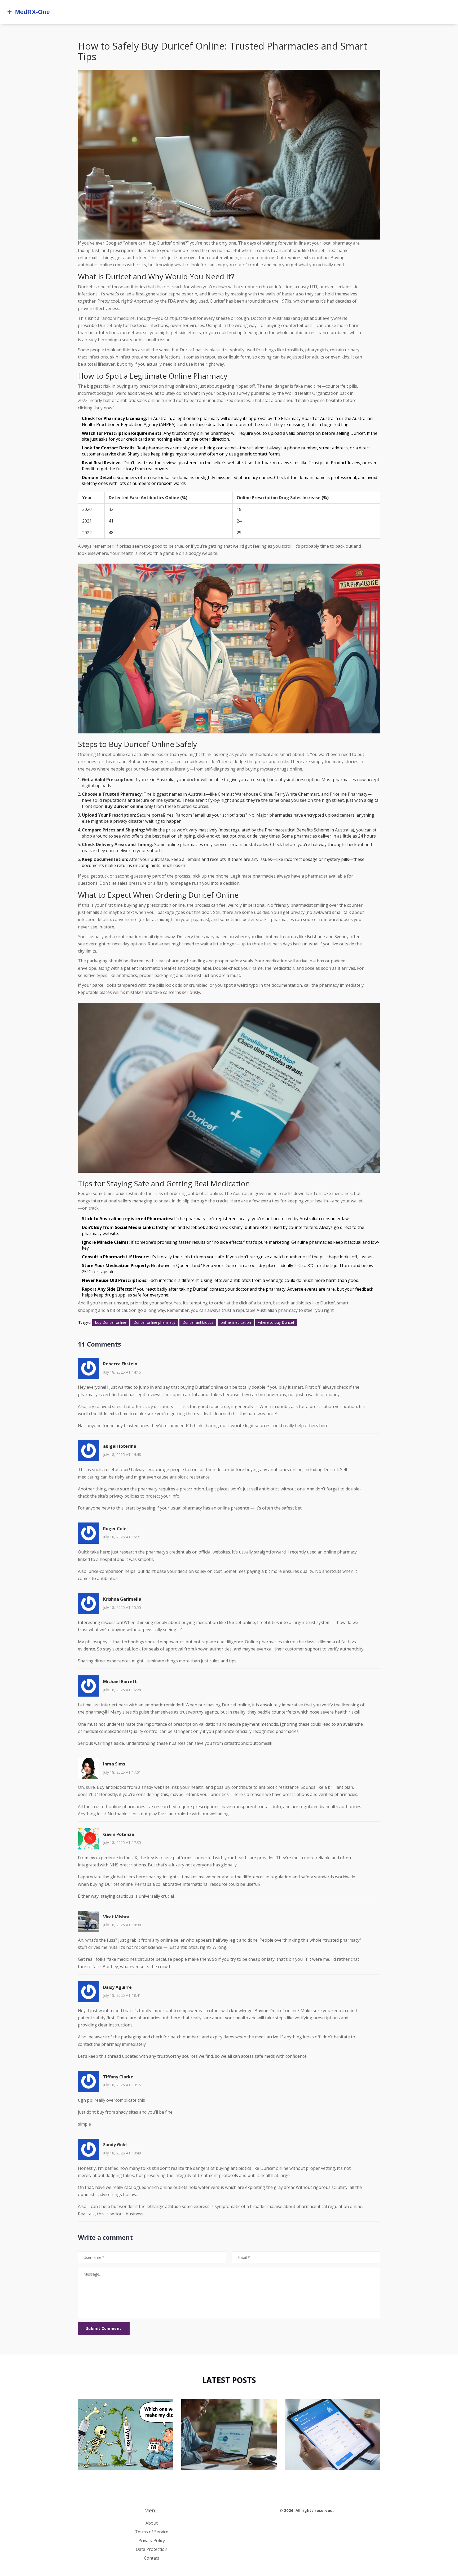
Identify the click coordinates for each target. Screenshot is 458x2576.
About (152, 2523)
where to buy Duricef (276, 1322)
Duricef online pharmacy (154, 1322)
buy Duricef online (111, 1322)
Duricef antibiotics (198, 1322)
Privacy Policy (152, 2540)
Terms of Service (152, 2532)
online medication (236, 1322)
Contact (152, 2558)
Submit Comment (104, 2328)
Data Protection (151, 2549)
